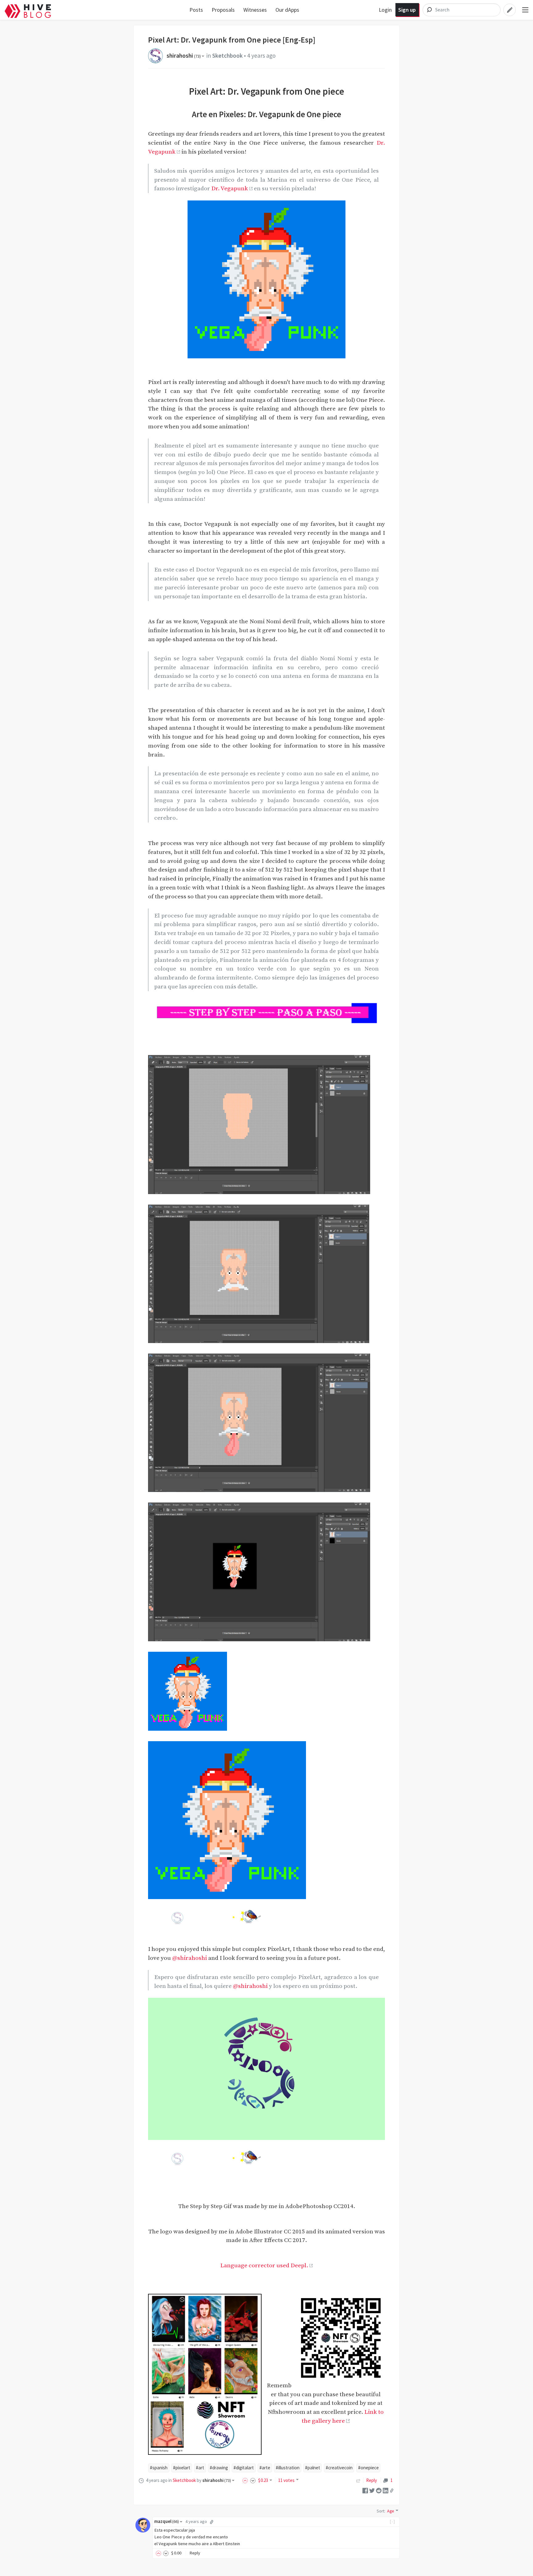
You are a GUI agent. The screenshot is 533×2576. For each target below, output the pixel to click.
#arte (265, 2468)
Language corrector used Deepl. (264, 2265)
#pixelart (182, 2468)
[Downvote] (253, 2480)
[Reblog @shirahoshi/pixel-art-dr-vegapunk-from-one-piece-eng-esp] (358, 2480)
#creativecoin (339, 2468)
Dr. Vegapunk (230, 188)
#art (200, 2468)
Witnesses (255, 10)
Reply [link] (372, 2480)
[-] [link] (393, 2521)
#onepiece (368, 2468)
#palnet (313, 2468)
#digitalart (244, 2468)
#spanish (159, 2468)
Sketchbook (227, 56)
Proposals (223, 10)
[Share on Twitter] (372, 2490)
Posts (196, 10)
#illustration (288, 2468)
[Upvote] (246, 2480)
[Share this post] (392, 2491)
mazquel (167, 2521)
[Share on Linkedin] (386, 2490)
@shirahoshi (190, 1958)
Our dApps (287, 10)
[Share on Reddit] (379, 2490)
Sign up (407, 10)
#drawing (219, 2468)
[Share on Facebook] (365, 2490)
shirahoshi (184, 56)
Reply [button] (195, 2553)
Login (385, 10)
